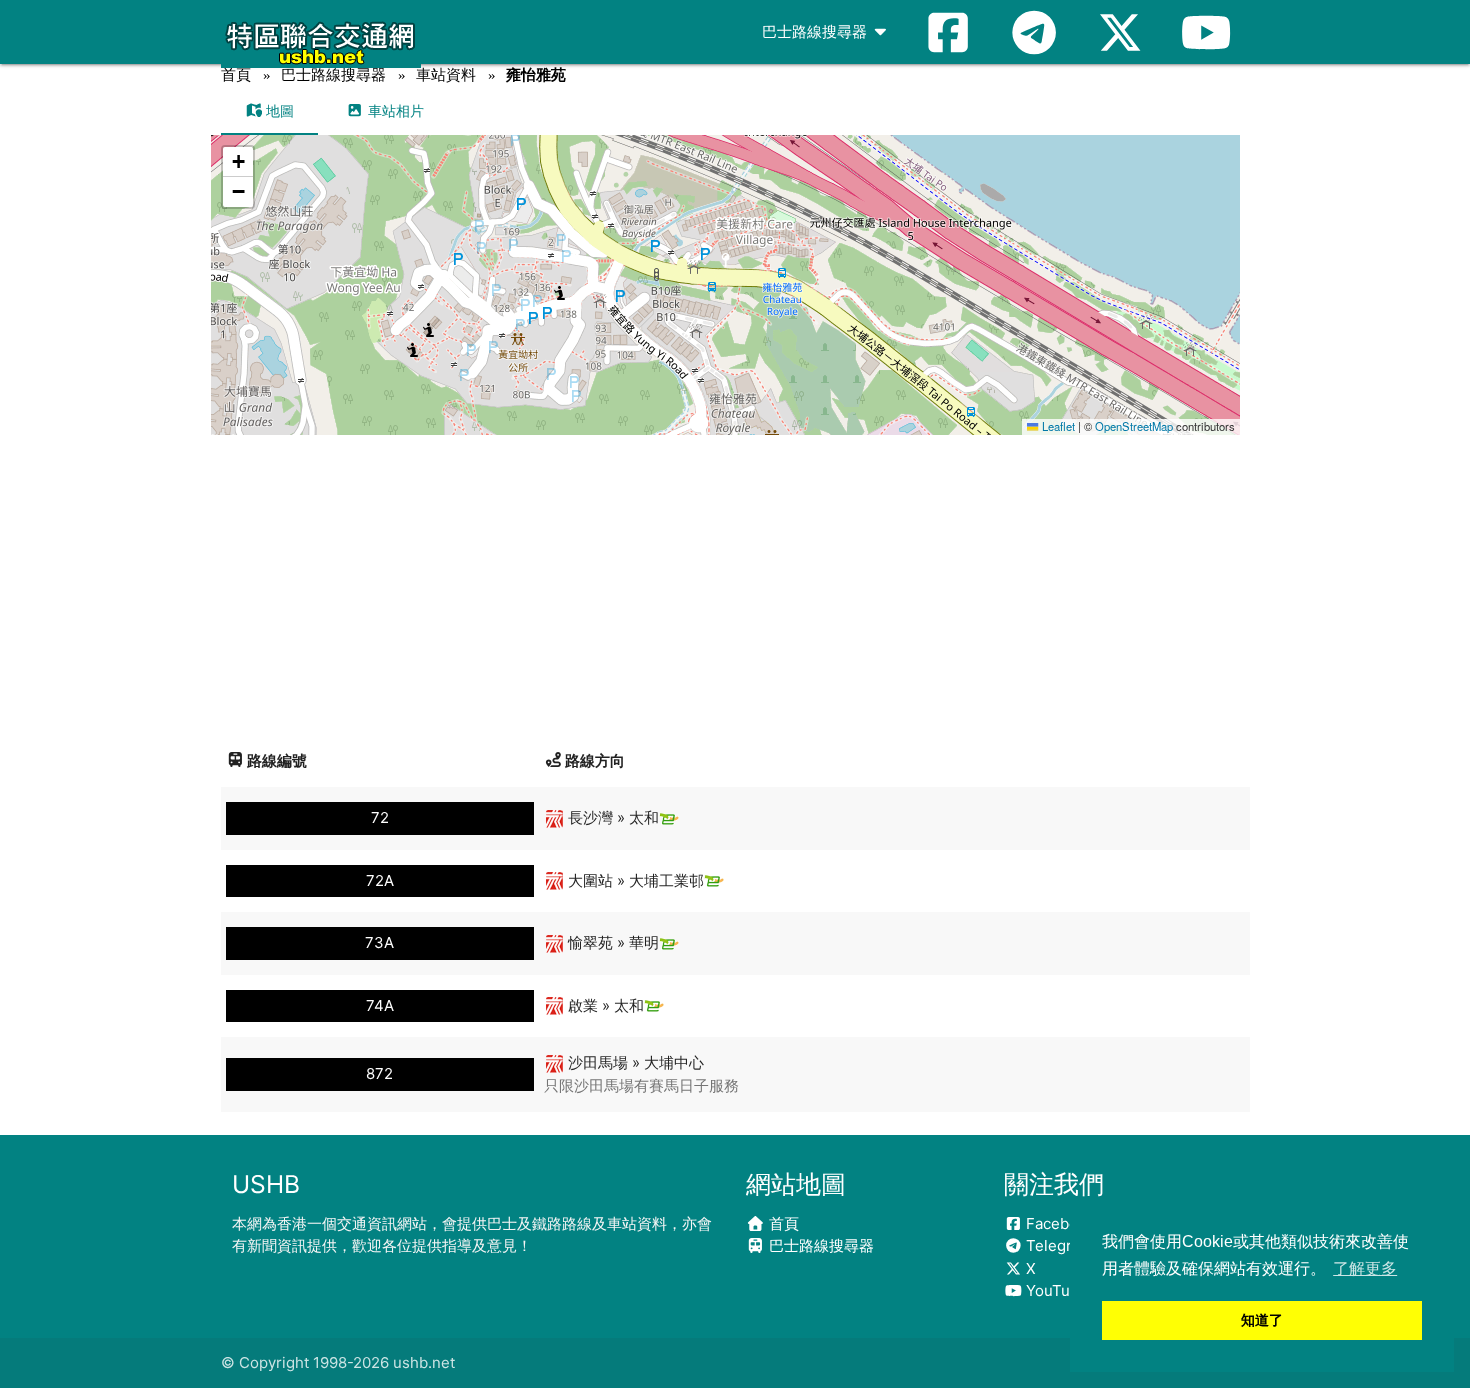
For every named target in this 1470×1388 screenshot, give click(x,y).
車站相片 (394, 110)
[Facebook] (948, 32)
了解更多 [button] (1365, 1268)
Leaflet (1056, 426)
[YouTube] (1206, 32)
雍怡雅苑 (536, 74)
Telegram (1057, 1245)
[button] (726, 265)
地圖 (278, 110)
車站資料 (446, 74)
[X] (1120, 32)
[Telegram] (1034, 32)
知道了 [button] (1262, 1320)
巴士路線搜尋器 (816, 31)
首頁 (236, 74)
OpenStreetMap (1134, 426)
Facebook (1058, 1223)
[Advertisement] (735, 585)
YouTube (1055, 1290)
